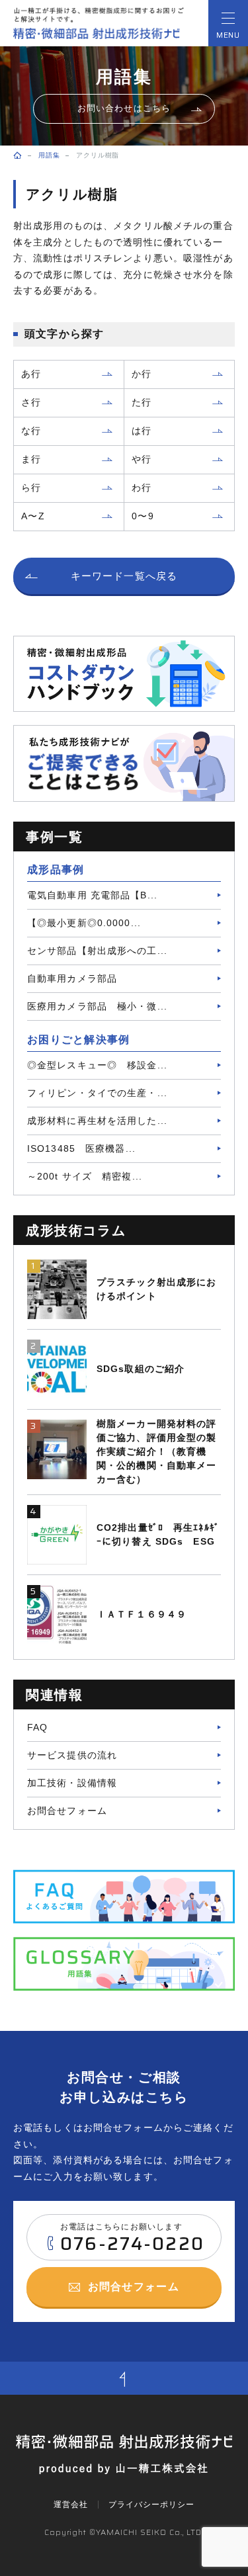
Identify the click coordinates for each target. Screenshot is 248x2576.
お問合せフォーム (67, 1811)
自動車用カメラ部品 (72, 978)
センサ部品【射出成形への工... (97, 951)
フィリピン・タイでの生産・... (97, 1093)
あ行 (31, 374)
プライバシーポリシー (151, 2505)
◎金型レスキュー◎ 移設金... (97, 1065)
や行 (142, 459)
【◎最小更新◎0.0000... (84, 923)
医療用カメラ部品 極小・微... (97, 1006)
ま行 (31, 459)
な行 (31, 431)
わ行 (142, 488)
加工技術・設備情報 (72, 1783)
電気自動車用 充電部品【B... (92, 895)
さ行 (31, 402)
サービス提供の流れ (72, 1755)
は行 (142, 431)
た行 (142, 402)
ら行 (31, 488)
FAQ (37, 1727)
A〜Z (33, 516)
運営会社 (71, 2505)
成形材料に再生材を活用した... (97, 1121)
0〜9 (143, 516)
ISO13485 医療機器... (81, 1148)
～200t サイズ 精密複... (85, 1176)
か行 (142, 374)
